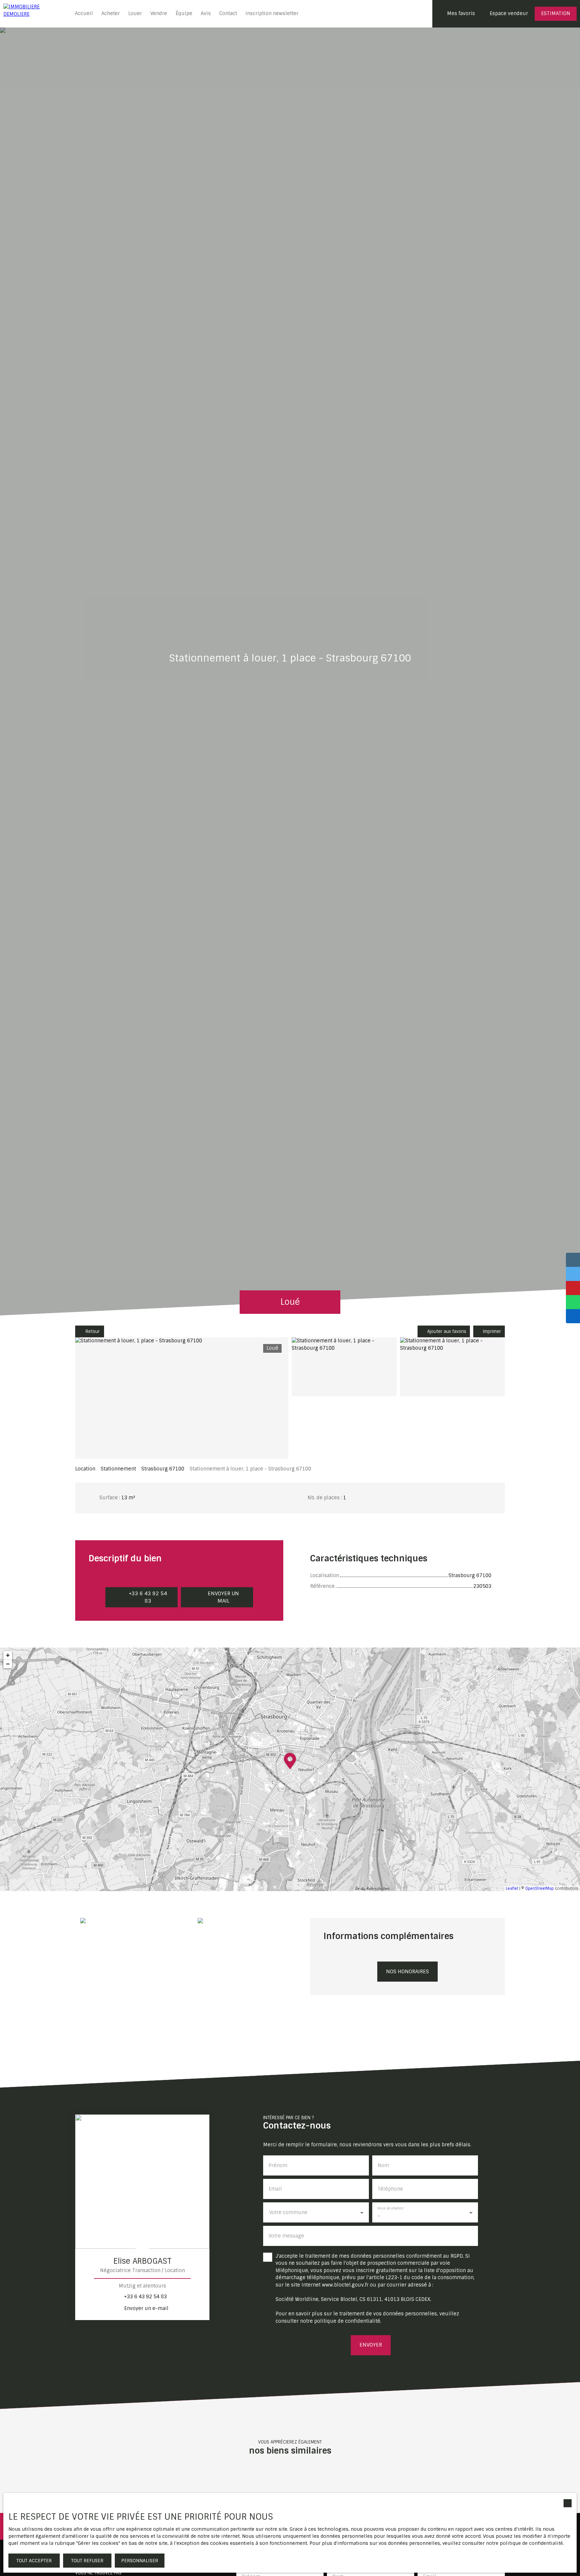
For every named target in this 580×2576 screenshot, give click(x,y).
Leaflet (512, 1888)
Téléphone (390, 2189)
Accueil (84, 13)
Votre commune (288, 2212)
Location (85, 1469)
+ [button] (8, 1655)
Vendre (159, 13)
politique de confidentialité (347, 2321)
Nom (383, 2165)
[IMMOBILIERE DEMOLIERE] (34, 14)
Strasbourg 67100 (163, 1469)
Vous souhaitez (390, 2208)
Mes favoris (461, 13)
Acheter (111, 13)
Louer (135, 13)
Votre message (286, 2236)
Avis (206, 13)
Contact (228, 13)
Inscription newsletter (272, 13)
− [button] (8, 1664)
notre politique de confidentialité (524, 2543)
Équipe (184, 13)
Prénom (278, 2165)
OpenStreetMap (540, 1888)
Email (275, 2189)
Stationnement (118, 1469)
